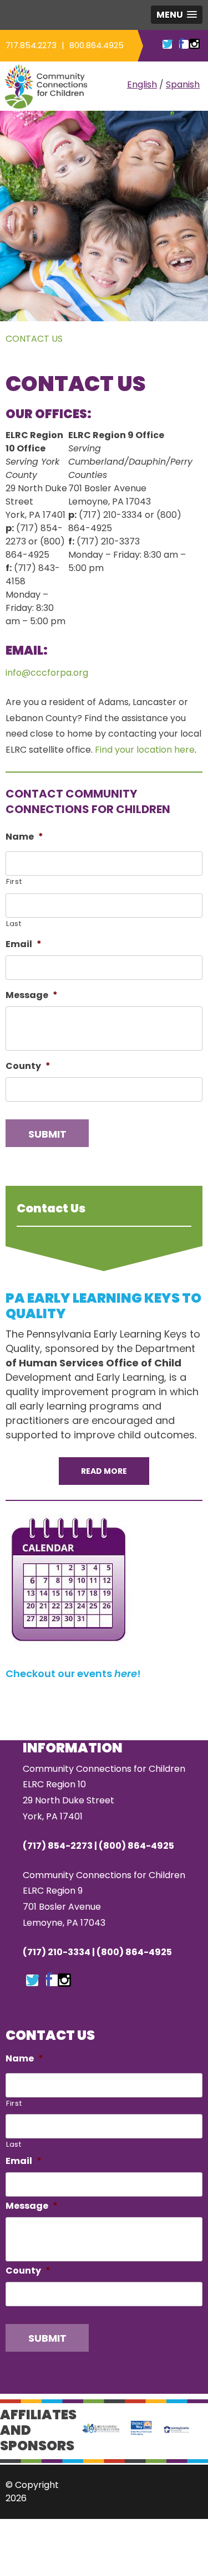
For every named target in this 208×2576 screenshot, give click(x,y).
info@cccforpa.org (47, 673)
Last (14, 924)
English (142, 84)
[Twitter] (33, 1981)
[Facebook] (49, 1981)
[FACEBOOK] (181, 44)
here (126, 1673)
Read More (104, 1471)
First (14, 881)
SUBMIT (47, 1134)
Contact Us (34, 339)
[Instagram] (64, 1981)
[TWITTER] (168, 44)
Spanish (183, 84)
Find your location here (145, 750)
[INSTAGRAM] (194, 44)
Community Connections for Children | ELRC (46, 86)
